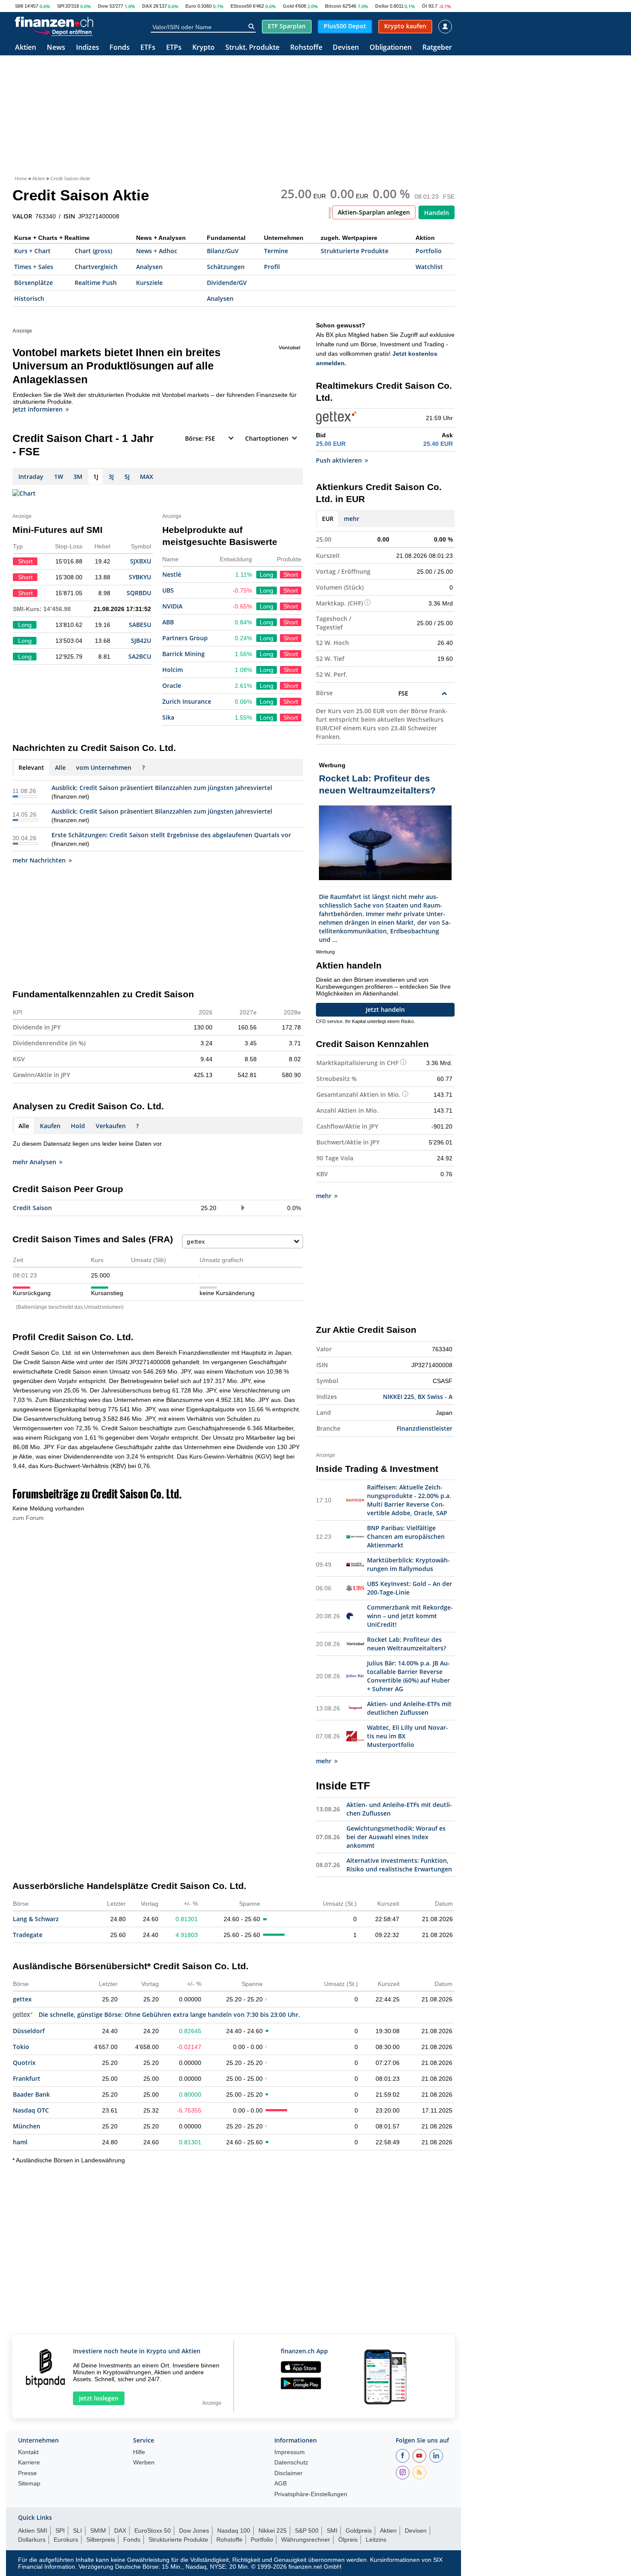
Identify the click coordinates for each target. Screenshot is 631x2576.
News (56, 48)
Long (267, 575)
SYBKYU (140, 577)
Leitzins (376, 2540)
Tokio (21, 2047)
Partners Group (185, 638)
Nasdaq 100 (234, 2531)
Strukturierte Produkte (355, 251)
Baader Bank (31, 2094)
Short (291, 575)
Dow (103, 6)
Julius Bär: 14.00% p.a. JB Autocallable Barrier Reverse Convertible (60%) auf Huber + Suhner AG (408, 1676)
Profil (272, 267)
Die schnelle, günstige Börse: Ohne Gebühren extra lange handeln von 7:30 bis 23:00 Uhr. (169, 2014)
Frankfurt (27, 2078)
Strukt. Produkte (252, 48)
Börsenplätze (33, 283)
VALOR (22, 216)
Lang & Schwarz (36, 1919)
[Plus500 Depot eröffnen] (63, 32)
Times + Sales (34, 267)
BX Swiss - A (435, 1397)
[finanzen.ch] (54, 22)
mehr (352, 519)
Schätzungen (226, 267)
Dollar (382, 6)
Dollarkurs (32, 2540)
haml (20, 2142)
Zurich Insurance (187, 701)
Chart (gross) (93, 251)
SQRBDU (139, 593)
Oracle (172, 686)
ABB (168, 622)
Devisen (346, 48)
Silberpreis (101, 2540)
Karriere (29, 2462)
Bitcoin (333, 6)
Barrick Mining (184, 654)
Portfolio (429, 251)
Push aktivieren (339, 460)
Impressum (290, 2452)
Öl (425, 6)
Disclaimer (288, 2473)
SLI (77, 2531)
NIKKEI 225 (399, 1397)
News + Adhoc (157, 251)
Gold (288, 6)
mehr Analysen (34, 1162)
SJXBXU (141, 561)
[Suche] (251, 27)
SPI (61, 6)
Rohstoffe (306, 48)
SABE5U (140, 625)
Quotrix (24, 2063)
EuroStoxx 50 (153, 2531)
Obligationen (391, 48)
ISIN (69, 216)
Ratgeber (437, 48)
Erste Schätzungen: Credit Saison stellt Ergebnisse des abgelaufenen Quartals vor (171, 835)
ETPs (174, 48)
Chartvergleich (96, 267)
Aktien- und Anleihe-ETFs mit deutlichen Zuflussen (409, 1708)
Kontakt (28, 2452)
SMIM (98, 2531)
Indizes (88, 48)
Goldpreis (359, 2531)
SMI (19, 6)
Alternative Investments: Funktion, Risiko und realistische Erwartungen (399, 1865)
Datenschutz (291, 2462)
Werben (144, 2462)
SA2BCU (140, 656)
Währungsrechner (306, 2540)
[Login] (445, 27)
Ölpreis (348, 2540)
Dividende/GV (227, 283)
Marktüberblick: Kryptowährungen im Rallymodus (408, 1564)
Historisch (29, 298)
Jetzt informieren (38, 409)
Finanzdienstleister (425, 1428)
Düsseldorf (29, 2031)
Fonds (120, 48)
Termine (276, 251)
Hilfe (139, 2452)
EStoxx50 (241, 6)
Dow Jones (194, 2531)
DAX (147, 6)
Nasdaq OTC (31, 2110)
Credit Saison (32, 1208)
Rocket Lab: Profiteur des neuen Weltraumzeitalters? (407, 1644)
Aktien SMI (33, 2531)
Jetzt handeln (385, 1010)
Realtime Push (96, 283)
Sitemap (29, 2484)
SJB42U (141, 640)
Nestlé (172, 574)
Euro (191, 6)
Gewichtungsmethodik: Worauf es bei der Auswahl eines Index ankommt (396, 1837)
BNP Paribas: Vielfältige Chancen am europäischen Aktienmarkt (406, 1536)
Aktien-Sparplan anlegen (374, 212)
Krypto (203, 48)
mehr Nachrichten (39, 860)
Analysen (149, 267)
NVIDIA (172, 606)
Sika (168, 717)
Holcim (173, 670)
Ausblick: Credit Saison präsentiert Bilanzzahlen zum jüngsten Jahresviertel (162, 788)
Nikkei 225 (273, 2531)
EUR (328, 519)
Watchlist (429, 267)
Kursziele (149, 283)
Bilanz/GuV (223, 251)
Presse (27, 2473)
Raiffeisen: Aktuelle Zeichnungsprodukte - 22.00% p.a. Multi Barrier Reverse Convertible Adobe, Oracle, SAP (409, 1500)
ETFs (148, 48)
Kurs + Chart (32, 251)
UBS (168, 590)
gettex (22, 1999)
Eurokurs (66, 2540)
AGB (281, 2484)
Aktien (26, 48)
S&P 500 (307, 2531)
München (27, 2126)
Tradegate (28, 1935)
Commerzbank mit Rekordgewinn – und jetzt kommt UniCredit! (410, 1616)
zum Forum (28, 1518)
